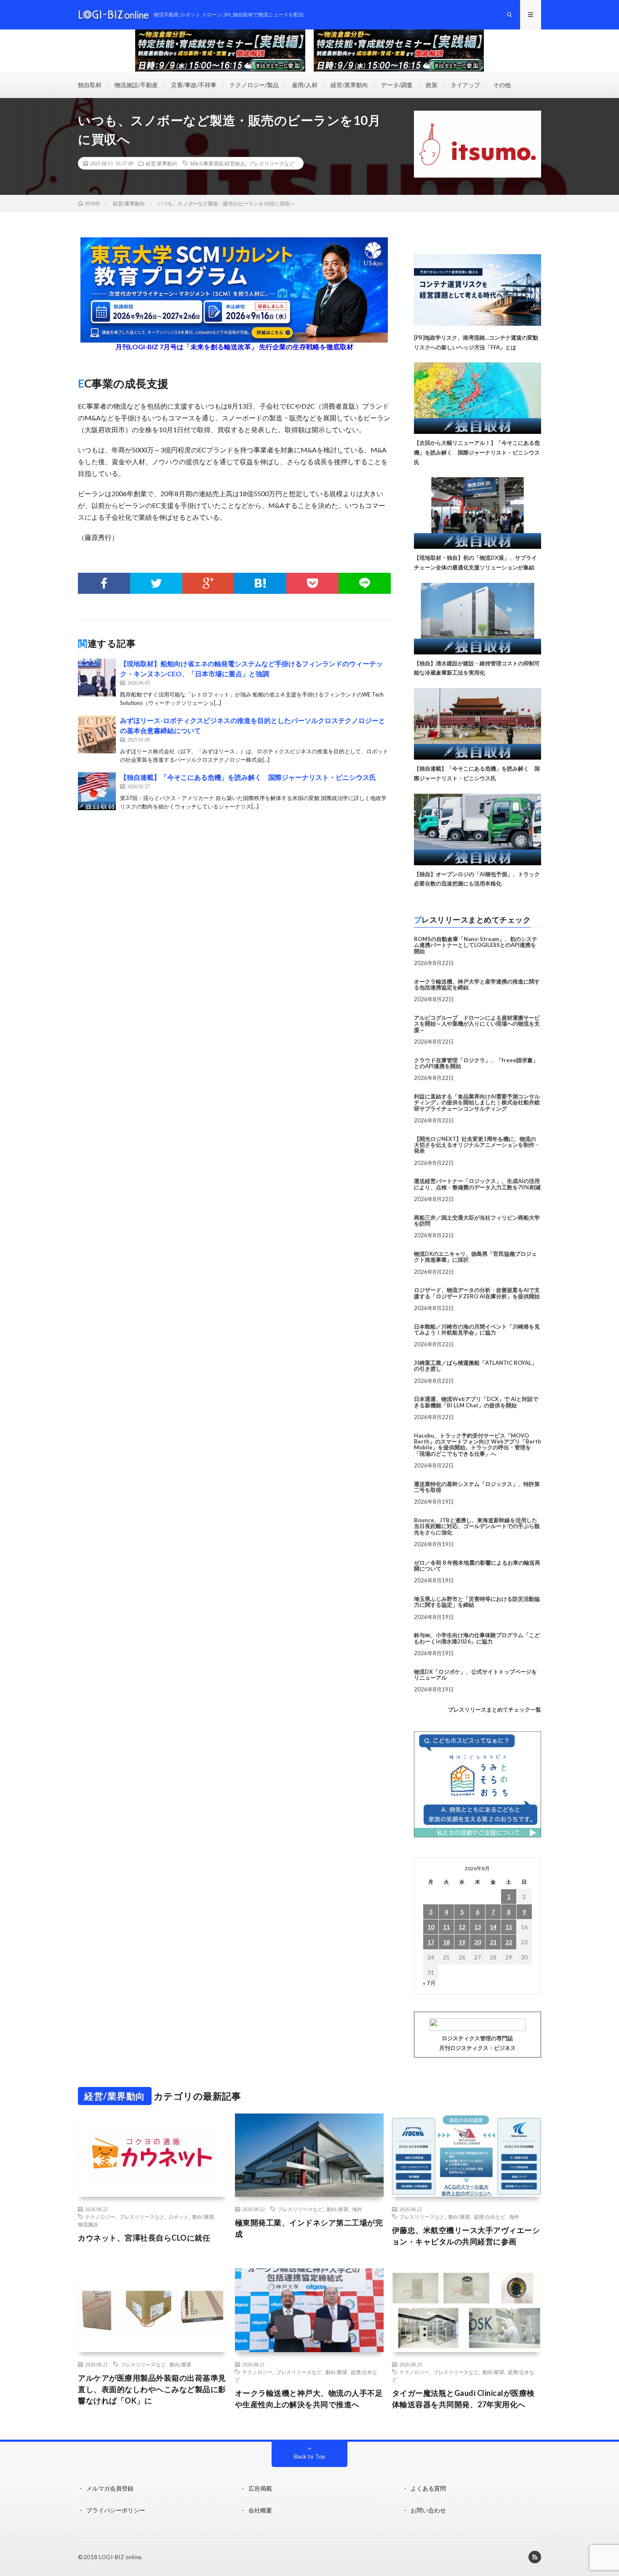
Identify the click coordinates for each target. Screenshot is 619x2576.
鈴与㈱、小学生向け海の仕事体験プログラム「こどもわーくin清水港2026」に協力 (477, 1638)
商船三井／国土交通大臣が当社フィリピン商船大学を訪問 (477, 1220)
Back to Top (310, 2456)
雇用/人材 (305, 85)
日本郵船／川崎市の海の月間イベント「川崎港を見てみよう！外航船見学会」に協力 (477, 1329)
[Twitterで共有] (156, 583)
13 (478, 1927)
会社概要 (260, 2510)
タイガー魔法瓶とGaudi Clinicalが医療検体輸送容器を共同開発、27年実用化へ (463, 2399)
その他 (502, 85)
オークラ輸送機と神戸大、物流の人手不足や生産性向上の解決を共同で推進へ (309, 2399)
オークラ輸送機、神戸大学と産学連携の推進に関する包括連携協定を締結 (477, 984)
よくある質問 (428, 2488)
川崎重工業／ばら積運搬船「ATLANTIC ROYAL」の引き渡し (475, 1366)
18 (446, 1942)
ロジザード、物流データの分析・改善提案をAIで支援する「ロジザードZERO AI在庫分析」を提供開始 (477, 1293)
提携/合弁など (490, 2217)
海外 (357, 2209)
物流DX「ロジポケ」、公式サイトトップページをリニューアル (475, 1675)
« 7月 (429, 1983)
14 (493, 1927)
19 (462, 1942)
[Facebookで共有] (104, 583)
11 (446, 1927)
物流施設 (88, 2224)
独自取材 (90, 85)
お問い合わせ (428, 2510)
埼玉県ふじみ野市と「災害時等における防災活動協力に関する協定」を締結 (477, 1602)
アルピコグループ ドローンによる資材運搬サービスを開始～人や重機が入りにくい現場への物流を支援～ (477, 1024)
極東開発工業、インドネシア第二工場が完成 (309, 2228)
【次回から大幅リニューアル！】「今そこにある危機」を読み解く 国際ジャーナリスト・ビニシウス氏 (477, 452)
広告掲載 (260, 2488)
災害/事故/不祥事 (194, 85)
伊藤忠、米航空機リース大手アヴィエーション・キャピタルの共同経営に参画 (466, 2236)
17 (431, 1942)
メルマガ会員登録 (110, 2488)
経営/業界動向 (349, 85)
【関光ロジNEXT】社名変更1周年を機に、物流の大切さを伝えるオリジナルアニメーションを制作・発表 (477, 1145)
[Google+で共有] (208, 583)
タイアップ (465, 85)
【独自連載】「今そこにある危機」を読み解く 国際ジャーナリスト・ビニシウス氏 (248, 777)
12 (462, 1927)
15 (509, 1927)
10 (431, 1927)
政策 (432, 85)
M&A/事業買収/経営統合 (217, 163)
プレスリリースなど (272, 163)
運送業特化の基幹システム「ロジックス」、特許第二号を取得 (477, 1487)
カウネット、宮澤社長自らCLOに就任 (144, 2238)
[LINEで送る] (365, 583)
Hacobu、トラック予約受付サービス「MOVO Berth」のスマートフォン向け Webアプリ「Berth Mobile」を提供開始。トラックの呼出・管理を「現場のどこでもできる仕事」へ (478, 1445)
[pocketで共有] (312, 583)
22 (509, 1942)
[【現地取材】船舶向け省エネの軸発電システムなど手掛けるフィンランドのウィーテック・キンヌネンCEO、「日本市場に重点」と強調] (97, 678)
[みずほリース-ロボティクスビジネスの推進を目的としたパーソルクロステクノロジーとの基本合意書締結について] (97, 734)
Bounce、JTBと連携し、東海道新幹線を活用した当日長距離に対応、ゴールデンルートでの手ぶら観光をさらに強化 (477, 1526)
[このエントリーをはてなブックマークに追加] (260, 583)
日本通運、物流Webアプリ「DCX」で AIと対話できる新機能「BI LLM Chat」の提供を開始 (476, 1402)
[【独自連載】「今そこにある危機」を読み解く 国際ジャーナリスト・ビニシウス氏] (97, 791)
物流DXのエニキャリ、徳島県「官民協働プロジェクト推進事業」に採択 (475, 1257)
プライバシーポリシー (116, 2510)
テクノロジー (100, 2217)
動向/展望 (203, 2217)
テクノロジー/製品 (254, 85)
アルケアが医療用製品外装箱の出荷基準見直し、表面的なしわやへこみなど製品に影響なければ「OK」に (152, 2389)
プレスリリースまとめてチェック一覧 (495, 1709)
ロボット (179, 2217)
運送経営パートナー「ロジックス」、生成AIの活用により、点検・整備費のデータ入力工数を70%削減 (477, 1184)
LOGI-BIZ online (120, 2557)
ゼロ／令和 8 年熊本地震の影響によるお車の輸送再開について (477, 1566)
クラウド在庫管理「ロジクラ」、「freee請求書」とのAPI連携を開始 (476, 1063)
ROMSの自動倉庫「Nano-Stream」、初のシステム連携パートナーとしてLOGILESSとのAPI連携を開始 (476, 945)
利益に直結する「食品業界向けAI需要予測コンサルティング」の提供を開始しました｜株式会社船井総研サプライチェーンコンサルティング (477, 1102)
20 (478, 1942)
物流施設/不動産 (136, 85)
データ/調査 (397, 85)
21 (493, 1942)
